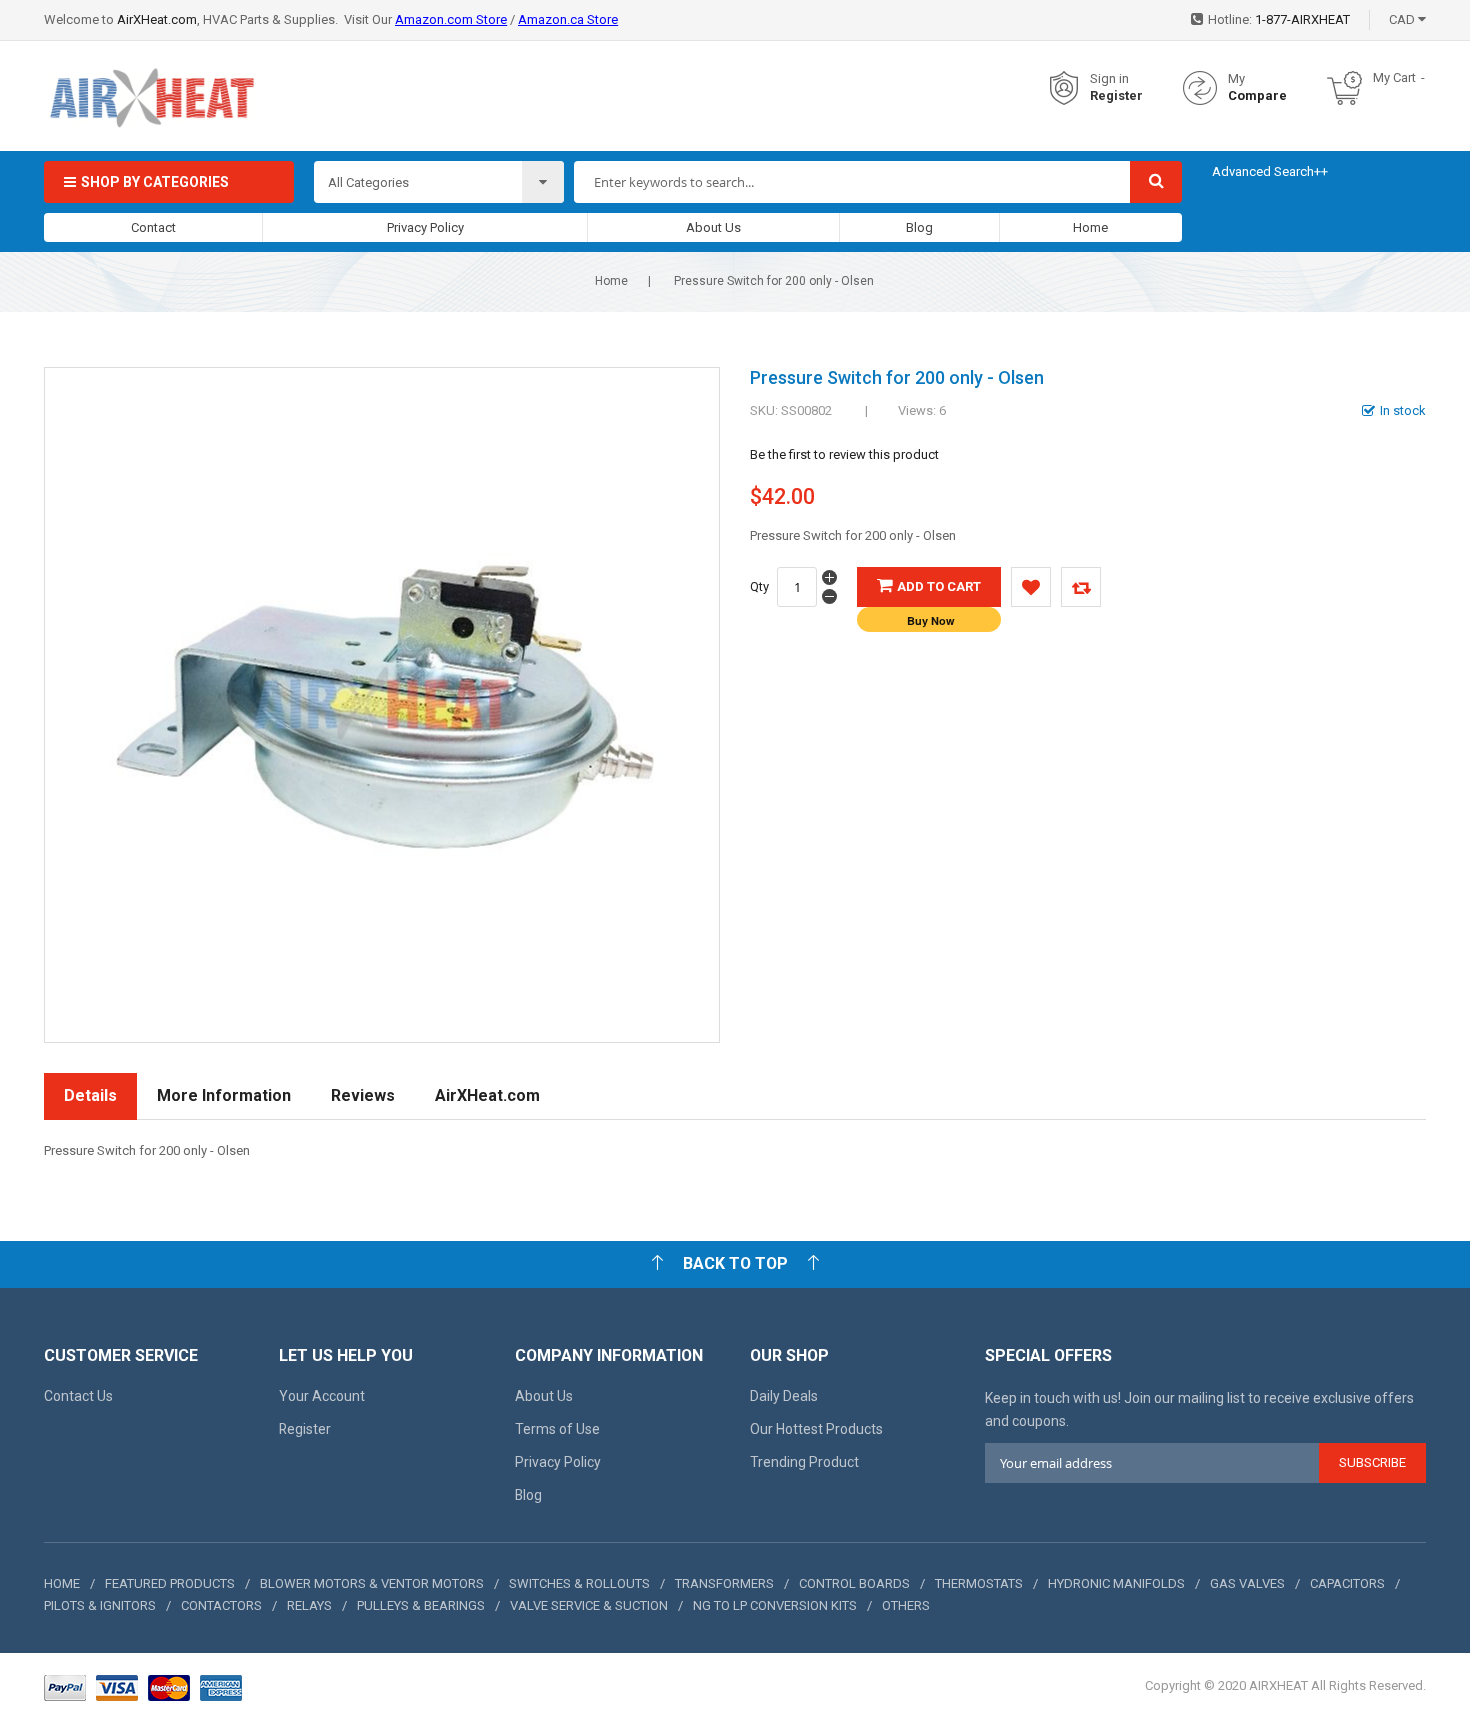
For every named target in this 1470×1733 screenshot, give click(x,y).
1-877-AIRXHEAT (1302, 19)
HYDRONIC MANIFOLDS (1116, 1583)
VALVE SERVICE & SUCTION (589, 1605)
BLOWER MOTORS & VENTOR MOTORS (372, 1583)
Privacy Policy (425, 227)
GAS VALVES (1247, 1583)
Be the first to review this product (844, 454)
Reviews (363, 1095)
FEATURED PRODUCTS (170, 1583)
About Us (713, 227)
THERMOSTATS (979, 1583)
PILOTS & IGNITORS (100, 1605)
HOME (62, 1583)
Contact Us (78, 1396)
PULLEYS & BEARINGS (421, 1605)
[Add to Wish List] (1031, 587)
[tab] (90, 1096)
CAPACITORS (1347, 1583)
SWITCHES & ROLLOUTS (579, 1583)
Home (1090, 227)
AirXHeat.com (157, 19)
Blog (919, 227)
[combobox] (852, 182)
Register (1116, 95)
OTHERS (906, 1605)
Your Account (322, 1396)
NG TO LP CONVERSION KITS (775, 1605)
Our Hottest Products (816, 1429)
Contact (153, 227)
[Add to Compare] (1081, 587)
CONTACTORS (221, 1605)
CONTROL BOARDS (854, 1583)
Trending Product (804, 1462)
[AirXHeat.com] (151, 88)
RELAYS (309, 1605)
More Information (224, 1095)
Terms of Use (557, 1429)
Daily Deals (784, 1396)
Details (90, 1095)
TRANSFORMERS (724, 1583)
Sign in (1109, 78)
